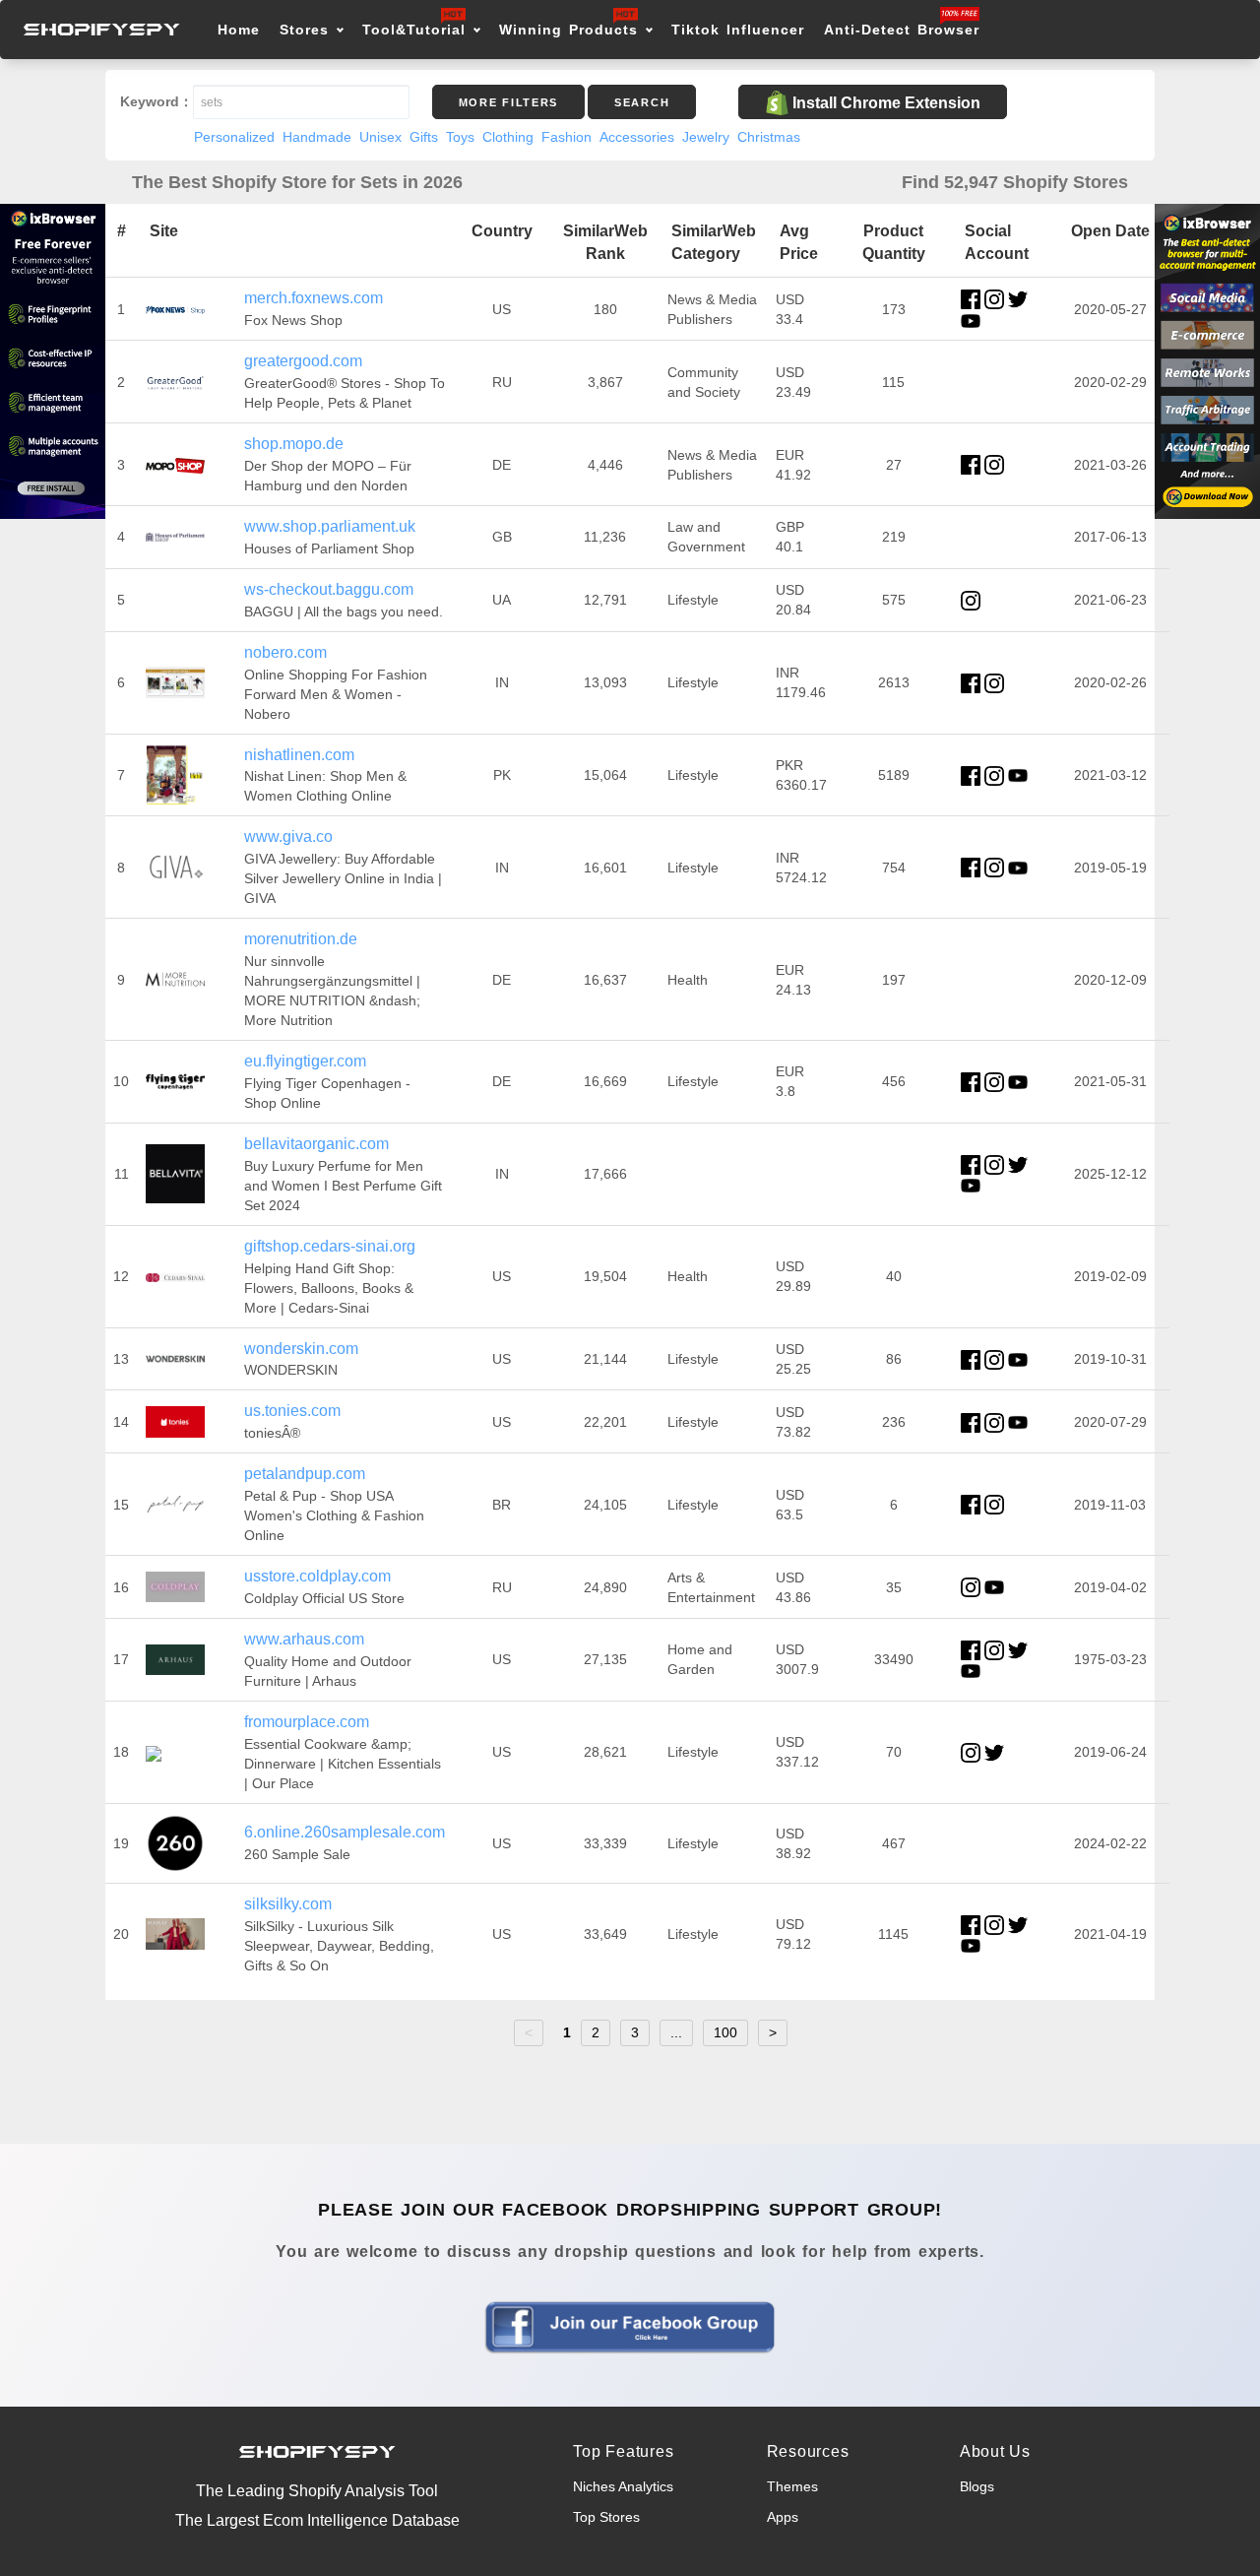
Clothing (508, 137)
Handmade (317, 137)
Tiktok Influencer (738, 30)
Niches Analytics (623, 2486)
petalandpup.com (305, 1474)
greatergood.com (303, 361)
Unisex (380, 137)
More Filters (508, 102)
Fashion (567, 137)
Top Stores (606, 2517)
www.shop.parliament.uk (330, 526)
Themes (792, 2486)
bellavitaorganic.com (316, 1144)
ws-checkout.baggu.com (329, 589)
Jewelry (706, 137)
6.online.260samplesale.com (345, 1832)
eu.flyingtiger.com (305, 1061)
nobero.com (285, 652)
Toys (460, 137)
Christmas (769, 137)
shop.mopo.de (294, 444)
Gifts (424, 137)
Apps (783, 2517)
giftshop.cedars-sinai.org (330, 1246)
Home (239, 30)
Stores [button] (308, 30)
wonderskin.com (301, 1349)
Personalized (234, 137)
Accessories (637, 137)
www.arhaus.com (304, 1639)
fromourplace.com (307, 1722)
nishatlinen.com (299, 755)
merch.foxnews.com (314, 298)
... (676, 2032)
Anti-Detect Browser (902, 30)
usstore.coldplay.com (317, 1576)
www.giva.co (288, 837)
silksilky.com (288, 1904)
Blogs (977, 2486)
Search (642, 102)
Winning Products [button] (568, 30)
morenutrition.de (301, 939)
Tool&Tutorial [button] (414, 30)
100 (725, 2032)
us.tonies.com (292, 1411)
